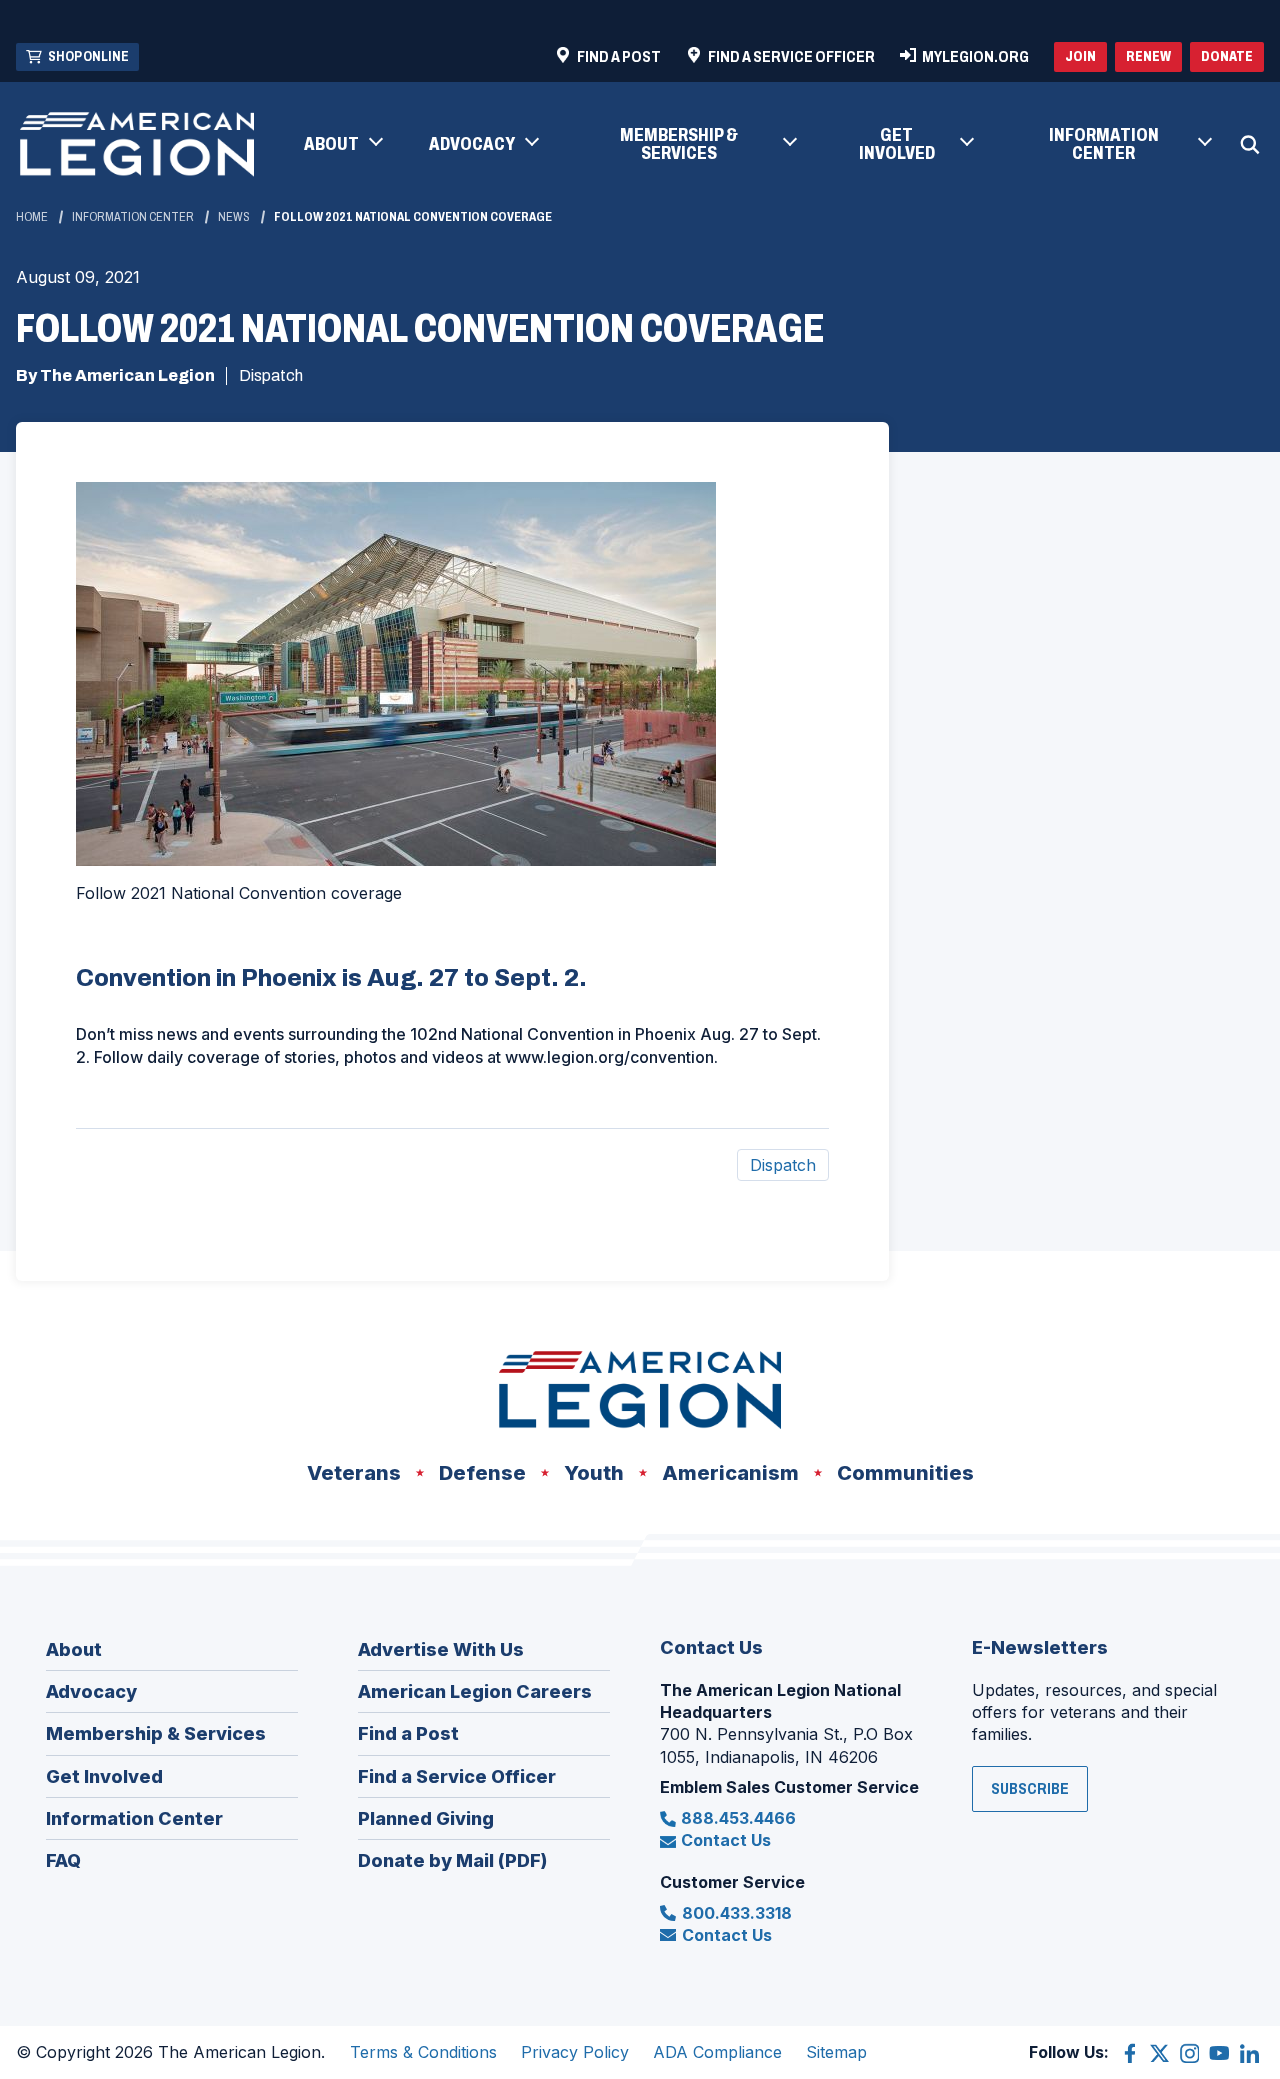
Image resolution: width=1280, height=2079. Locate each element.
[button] (342, 145)
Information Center (133, 217)
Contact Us (726, 1840)
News (234, 217)
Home (32, 217)
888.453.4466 (738, 1818)
